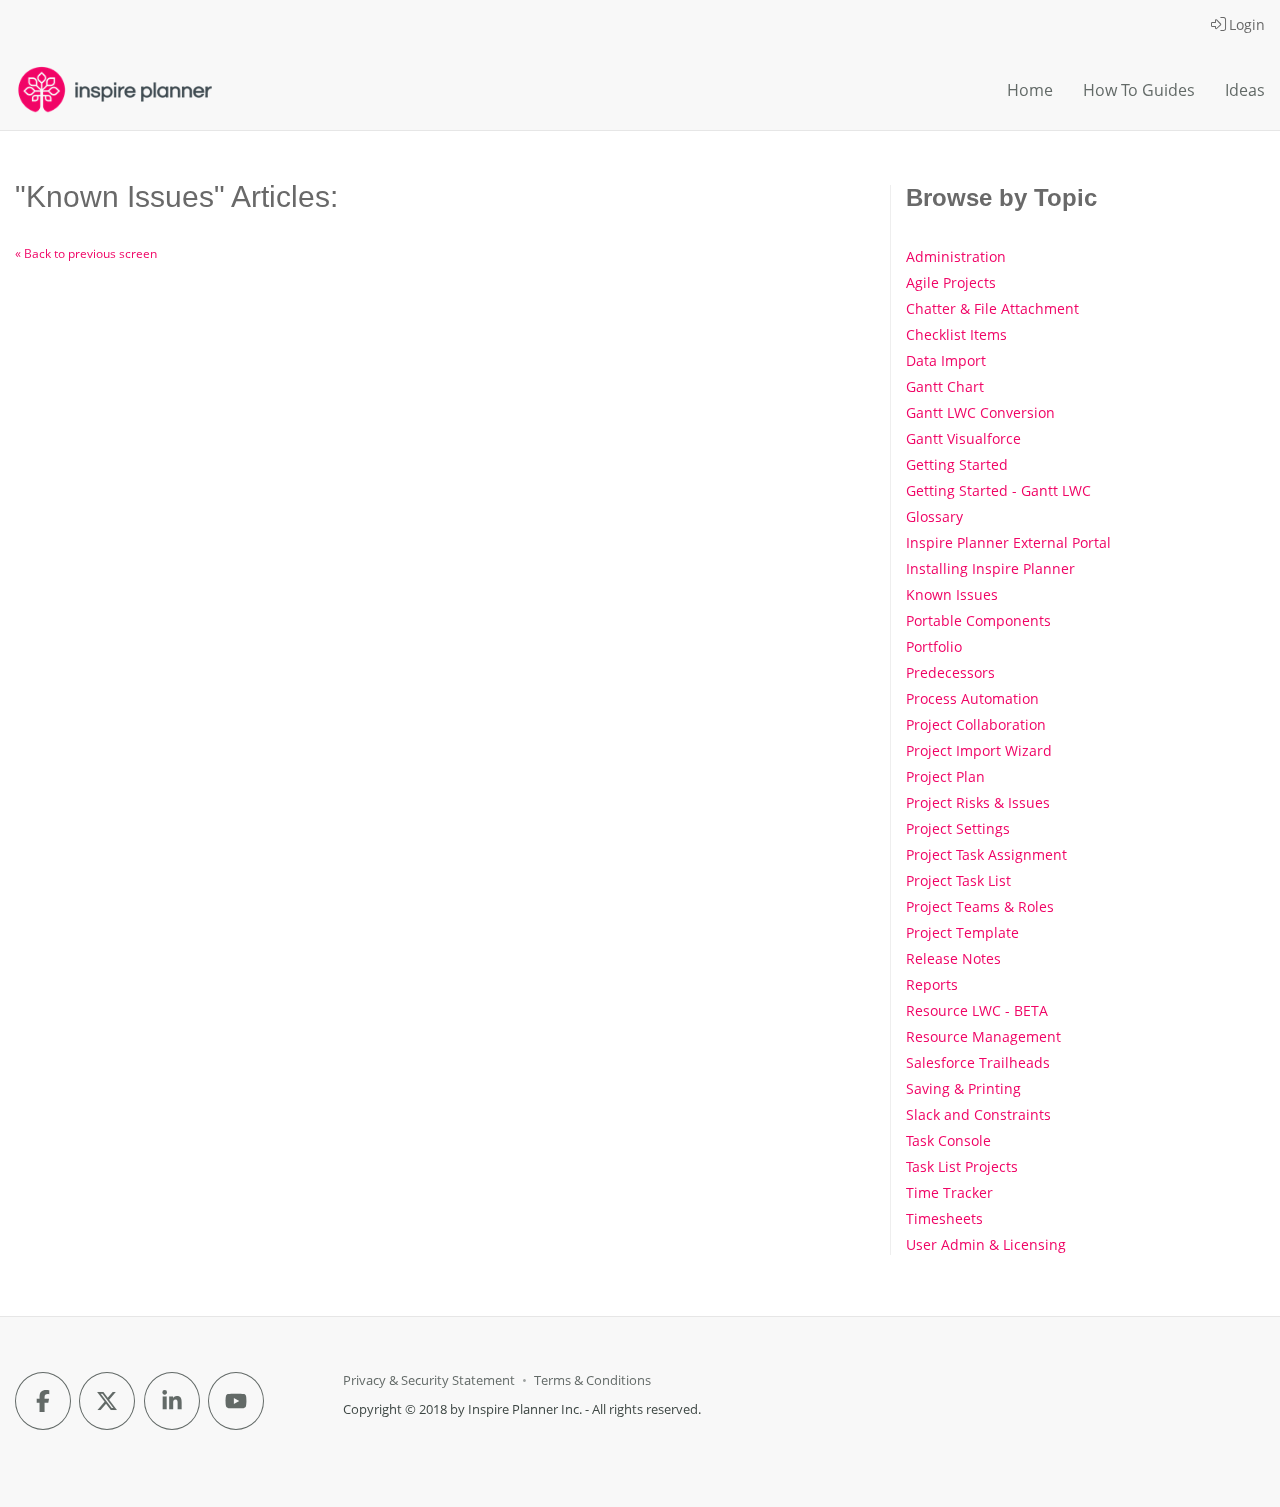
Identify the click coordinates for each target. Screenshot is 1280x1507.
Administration (956, 256)
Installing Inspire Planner (990, 568)
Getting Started (957, 464)
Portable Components (978, 620)
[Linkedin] (172, 1401)
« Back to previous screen (86, 253)
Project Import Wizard (979, 750)
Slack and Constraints (978, 1114)
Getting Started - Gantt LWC (998, 490)
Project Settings (958, 828)
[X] (107, 1401)
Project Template (962, 932)
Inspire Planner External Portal (1008, 542)
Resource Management (983, 1036)
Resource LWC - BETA (977, 1010)
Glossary (934, 516)
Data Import (946, 360)
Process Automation (972, 698)
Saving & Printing (963, 1088)
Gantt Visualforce (963, 438)
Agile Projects (951, 282)
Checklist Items (956, 334)
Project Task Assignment (986, 854)
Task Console (948, 1140)
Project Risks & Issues (978, 802)
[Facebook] (43, 1401)
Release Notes (953, 958)
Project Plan (945, 776)
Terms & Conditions (592, 1380)
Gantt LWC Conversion (980, 412)
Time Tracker (949, 1192)
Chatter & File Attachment (992, 308)
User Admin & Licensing (986, 1244)
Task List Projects (962, 1166)
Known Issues (952, 594)
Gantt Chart (945, 386)
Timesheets (944, 1218)
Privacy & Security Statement (429, 1380)
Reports (932, 984)
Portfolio (934, 646)
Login (1247, 24)
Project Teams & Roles (980, 906)
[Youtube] (236, 1401)
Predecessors (950, 672)
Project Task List (958, 880)
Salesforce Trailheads (978, 1062)
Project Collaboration (976, 724)
